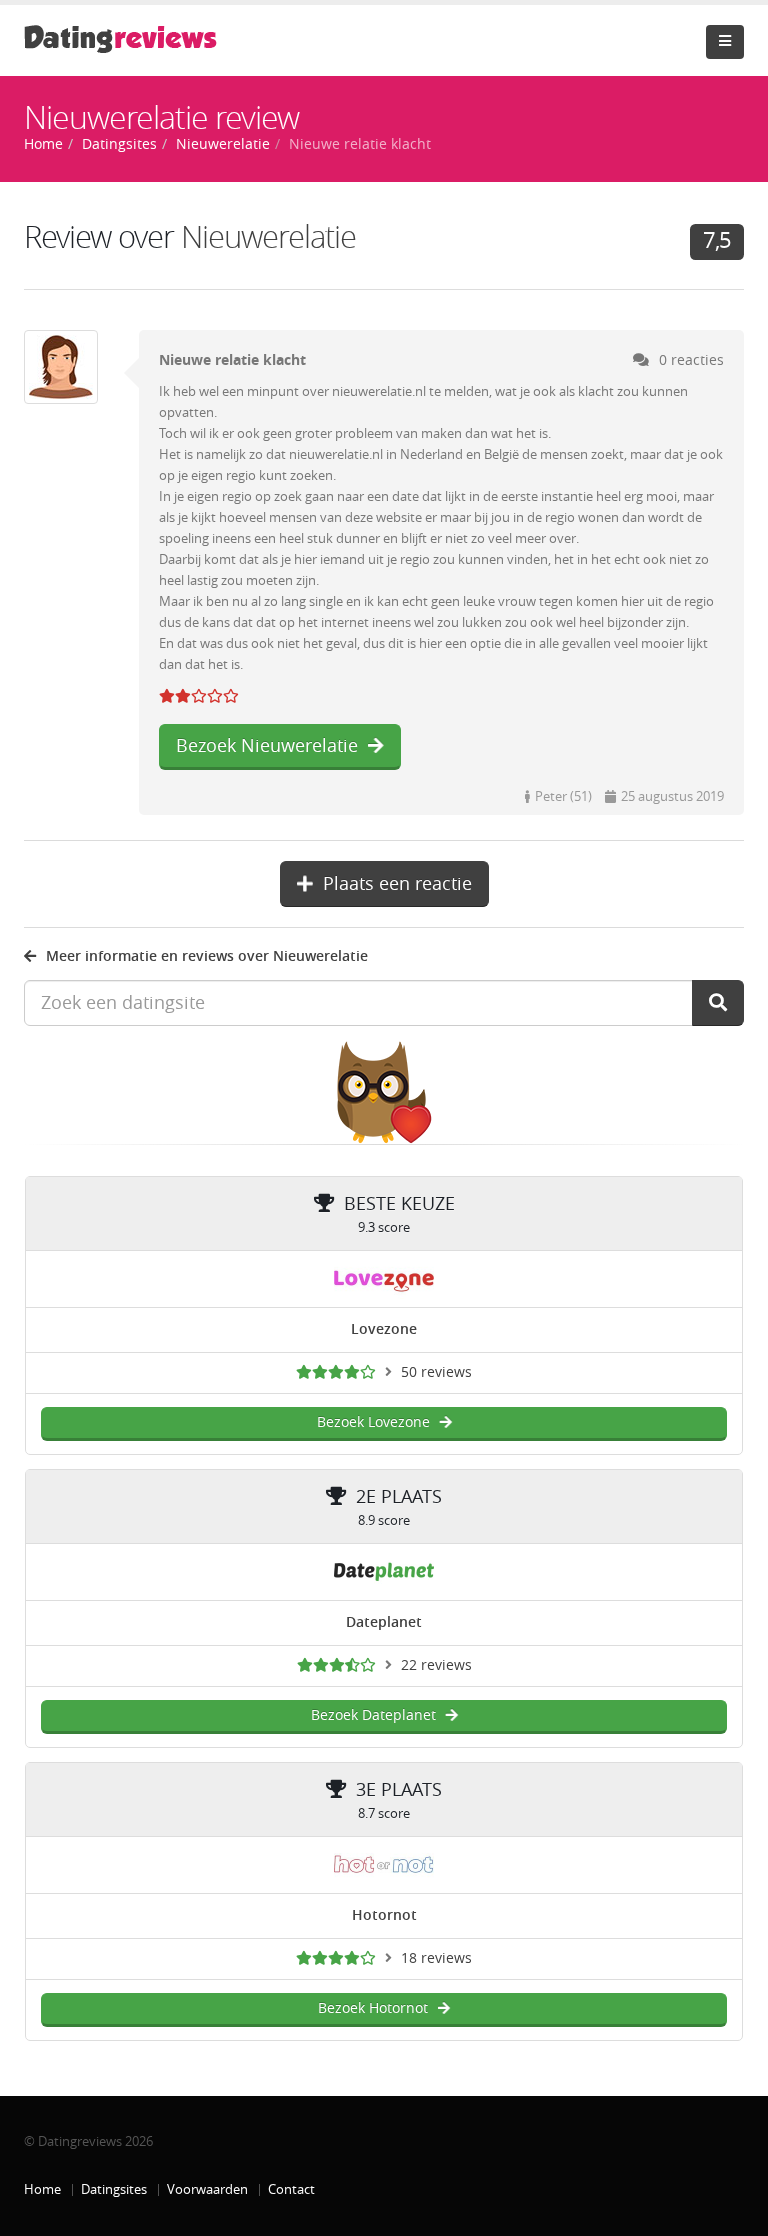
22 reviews (436, 1665)
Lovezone (384, 1329)
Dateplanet (384, 1622)
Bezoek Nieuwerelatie (267, 746)
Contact (291, 2189)
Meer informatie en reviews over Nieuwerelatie (207, 956)
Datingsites (114, 2189)
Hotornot (384, 1915)
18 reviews (436, 1958)
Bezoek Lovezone (373, 1422)
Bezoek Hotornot (373, 2008)
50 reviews (436, 1372)
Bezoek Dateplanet (373, 1715)
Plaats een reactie (397, 884)
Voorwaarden (207, 2189)
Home (42, 2189)
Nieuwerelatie (268, 237)
